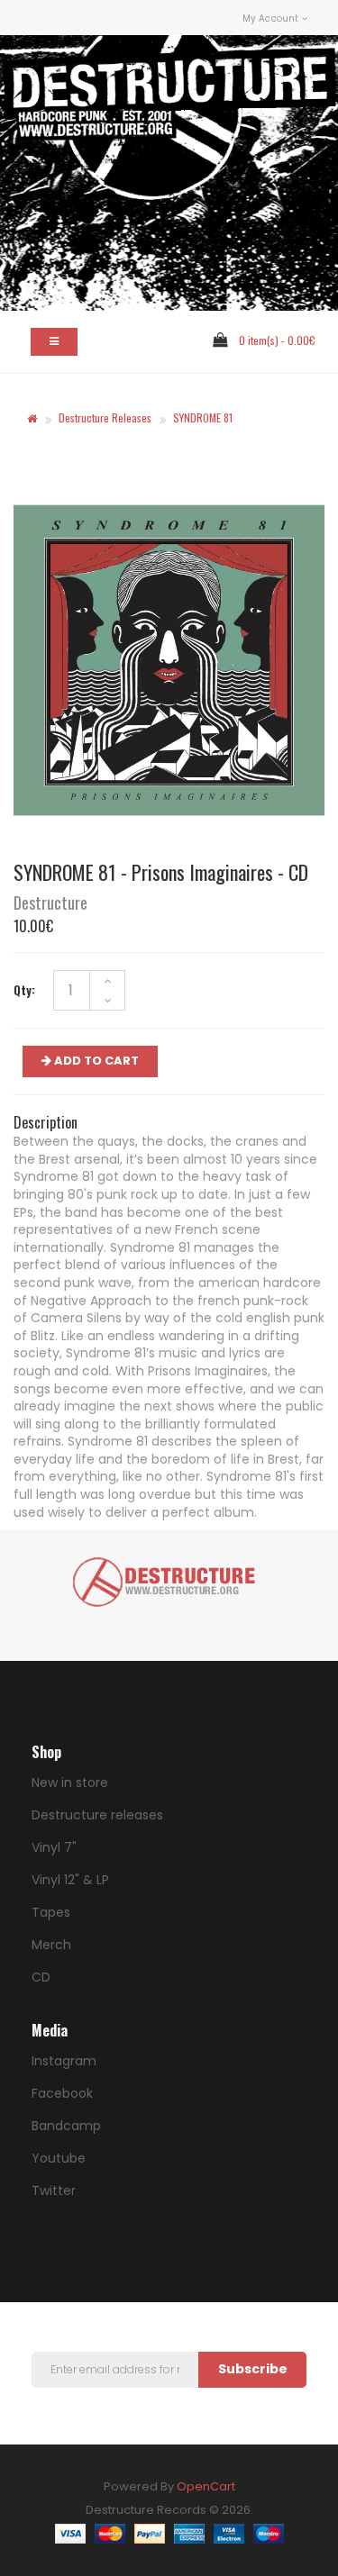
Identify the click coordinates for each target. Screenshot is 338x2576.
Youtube (59, 2158)
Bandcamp (66, 2126)
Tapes (51, 1912)
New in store (70, 1782)
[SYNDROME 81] (169, 660)
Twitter (54, 2191)
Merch (51, 1945)
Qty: (24, 990)
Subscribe (253, 2369)
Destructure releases (97, 1815)
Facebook (62, 2093)
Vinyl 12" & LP (70, 1880)
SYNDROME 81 (203, 417)
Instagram (64, 2061)
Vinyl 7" (54, 1847)
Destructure (50, 903)
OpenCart (206, 2486)
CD (41, 1977)
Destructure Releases (105, 417)
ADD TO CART (95, 1061)
